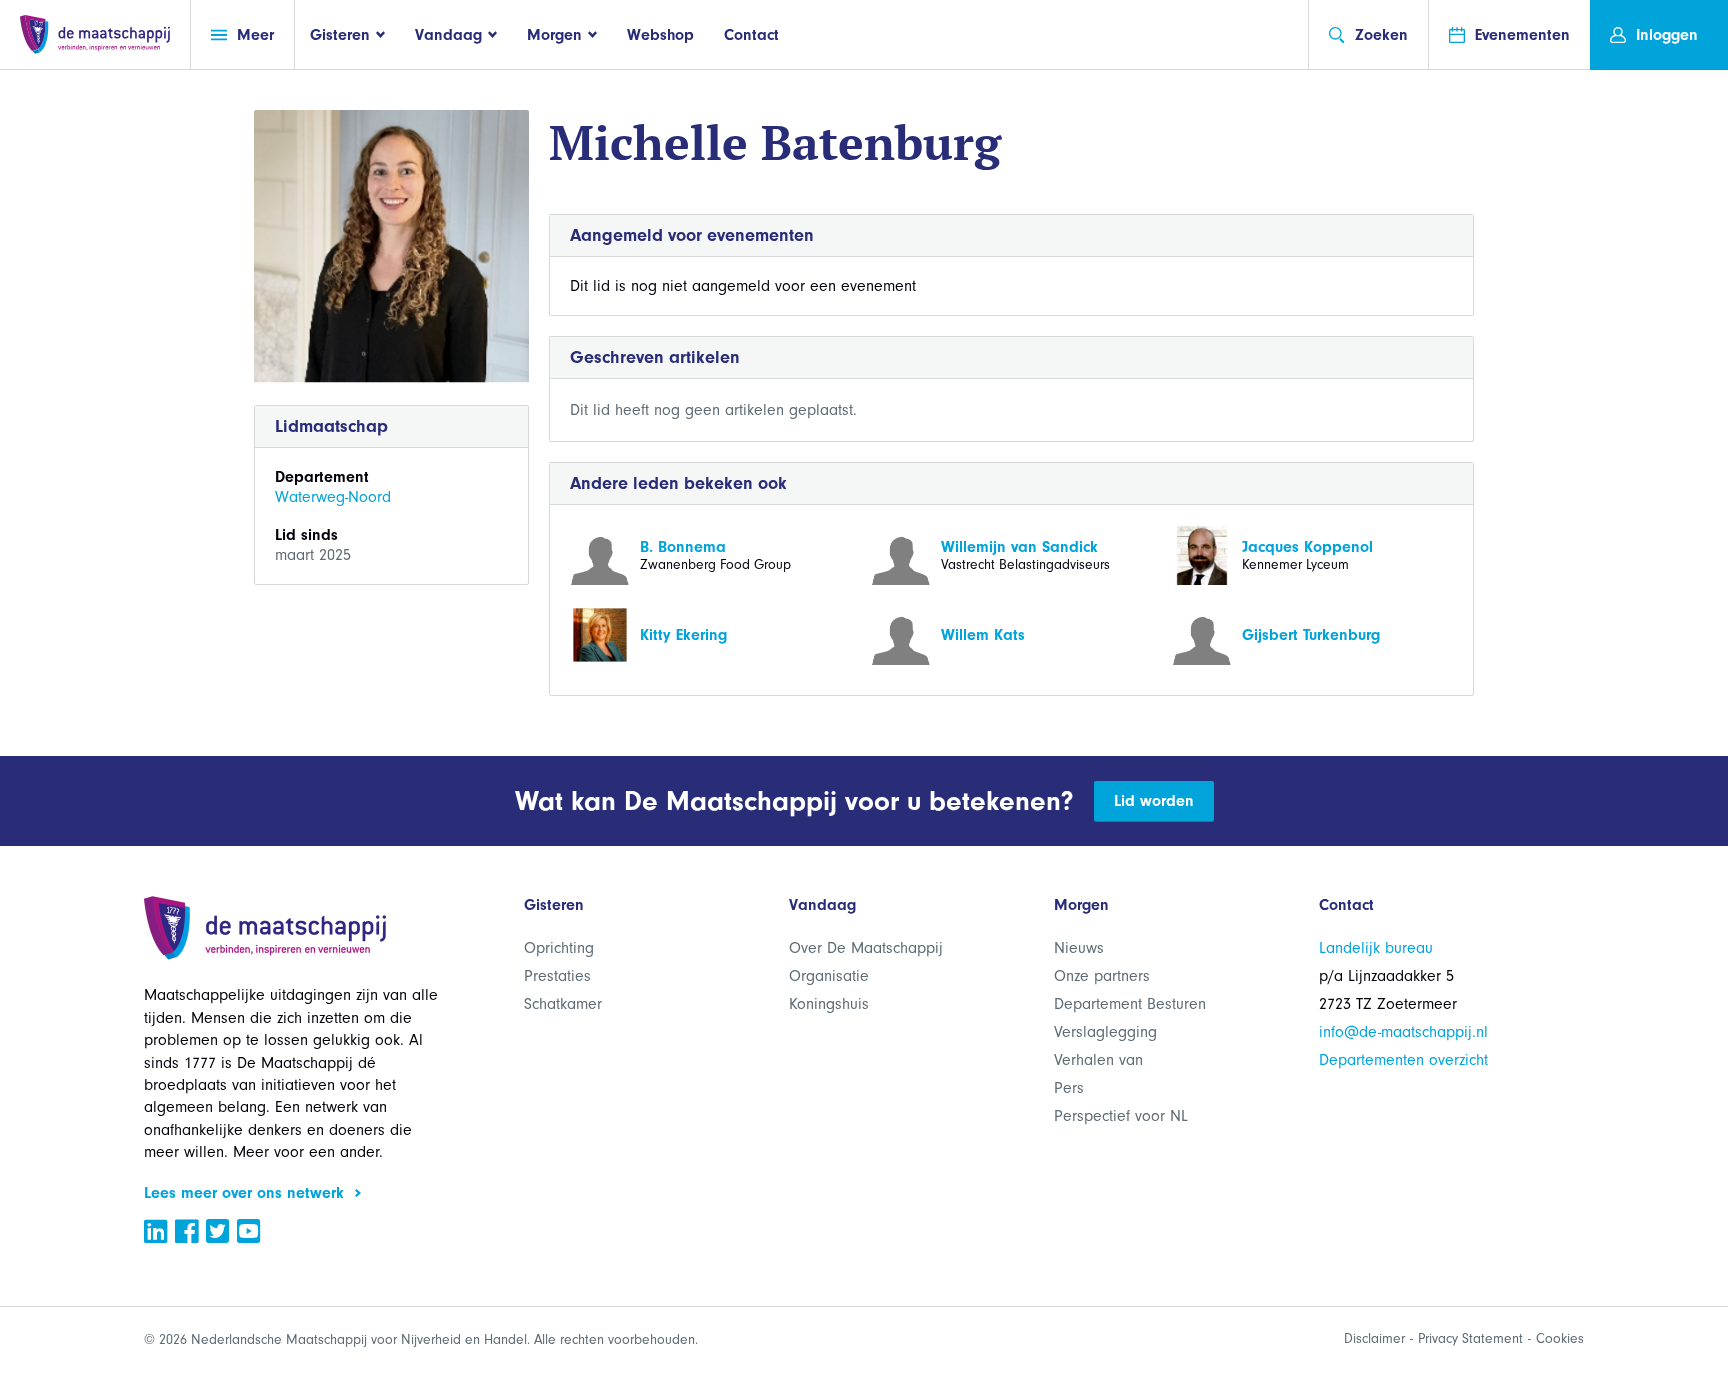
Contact (751, 35)
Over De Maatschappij (866, 948)
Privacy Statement (1470, 1338)
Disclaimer (1374, 1338)
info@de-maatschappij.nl (1403, 1032)
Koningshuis (829, 1004)
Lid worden (1154, 801)
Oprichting (559, 948)
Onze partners (1102, 976)
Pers (1069, 1088)
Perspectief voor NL (1121, 1116)
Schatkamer (563, 1004)
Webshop (660, 35)
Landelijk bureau (1376, 948)
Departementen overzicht (1403, 1060)
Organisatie (829, 976)
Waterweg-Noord (333, 497)
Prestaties (557, 976)
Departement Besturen (1130, 1004)
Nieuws (1079, 948)
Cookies (1560, 1338)
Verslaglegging (1105, 1032)
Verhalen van (1098, 1060)
